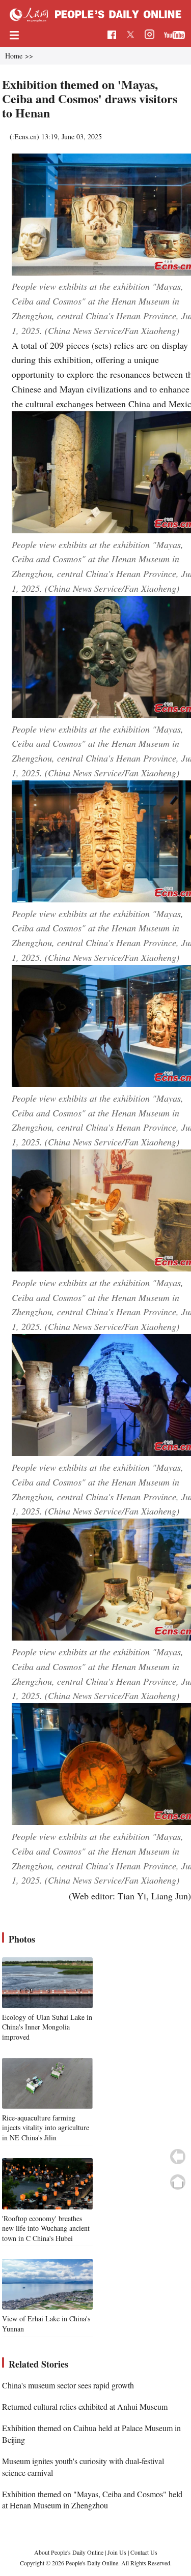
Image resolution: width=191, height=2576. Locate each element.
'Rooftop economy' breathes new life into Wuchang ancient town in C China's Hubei (46, 2228)
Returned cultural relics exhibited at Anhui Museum (85, 2406)
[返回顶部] (178, 2182)
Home (14, 56)
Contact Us (144, 2552)
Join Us (118, 2552)
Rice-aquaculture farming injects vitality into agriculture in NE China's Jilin (46, 2128)
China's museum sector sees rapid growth (68, 2385)
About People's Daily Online (69, 2552)
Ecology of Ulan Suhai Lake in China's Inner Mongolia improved (47, 2027)
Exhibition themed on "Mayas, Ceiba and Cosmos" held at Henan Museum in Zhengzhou (92, 2499)
